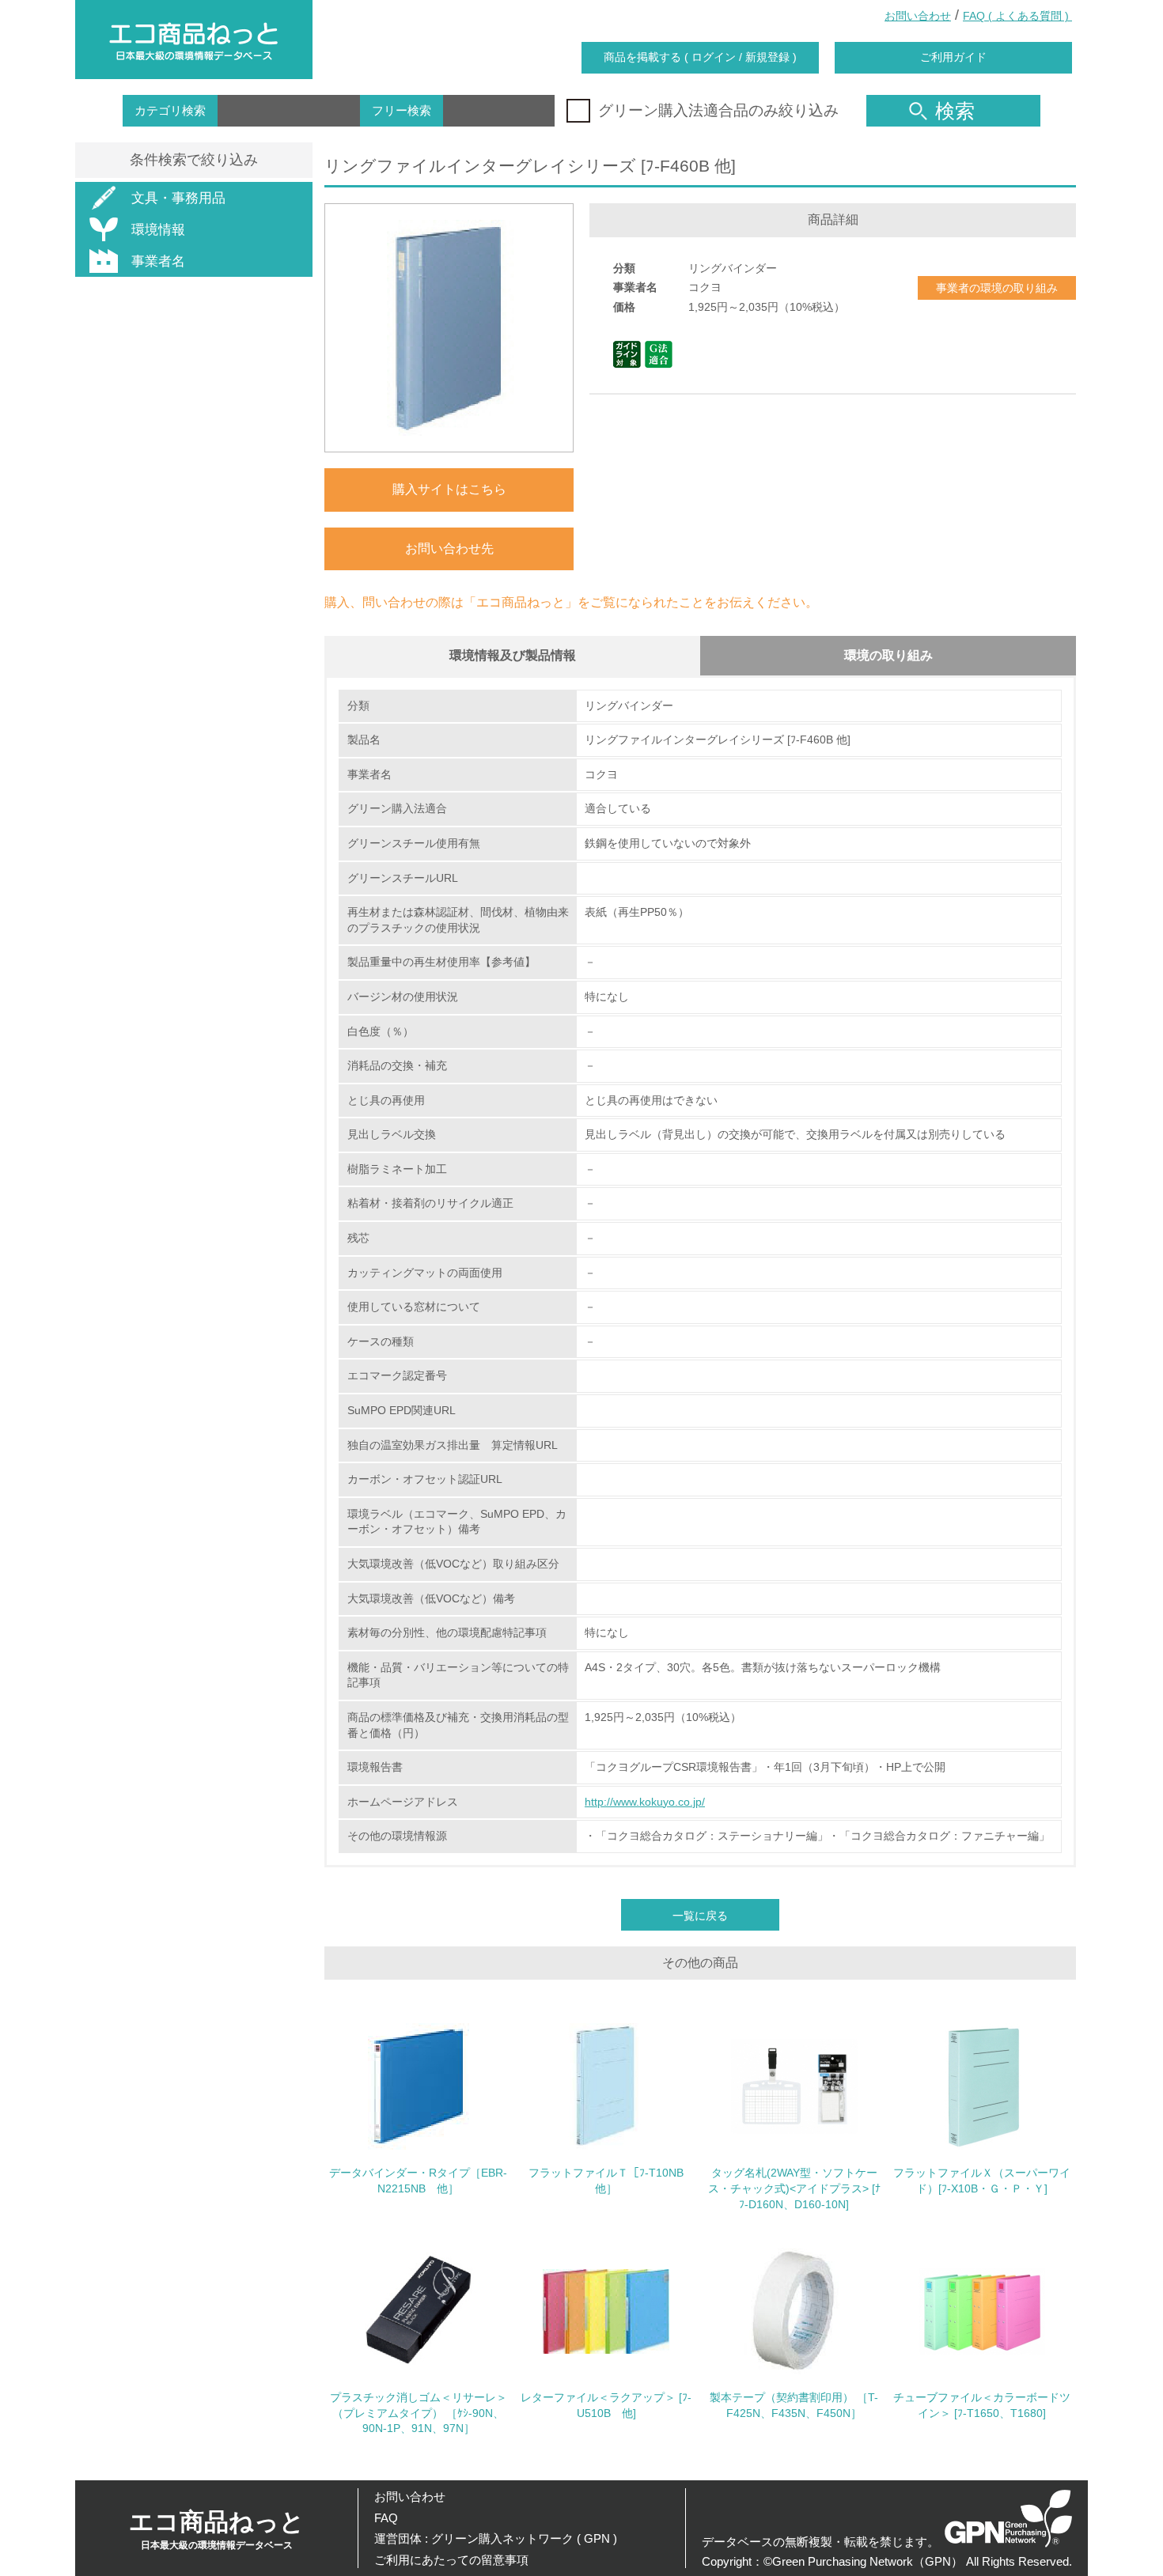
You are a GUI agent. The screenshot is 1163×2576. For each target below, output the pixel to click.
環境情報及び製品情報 (513, 655)
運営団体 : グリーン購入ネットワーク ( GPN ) (496, 2538)
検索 (955, 111)
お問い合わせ (918, 16)
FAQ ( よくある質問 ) (1017, 16)
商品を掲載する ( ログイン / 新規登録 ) (700, 57)
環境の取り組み (888, 655)
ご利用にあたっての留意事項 (451, 2560)
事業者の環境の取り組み (997, 288)
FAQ (386, 2518)
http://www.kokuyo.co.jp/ (645, 1802)
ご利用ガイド (953, 57)
